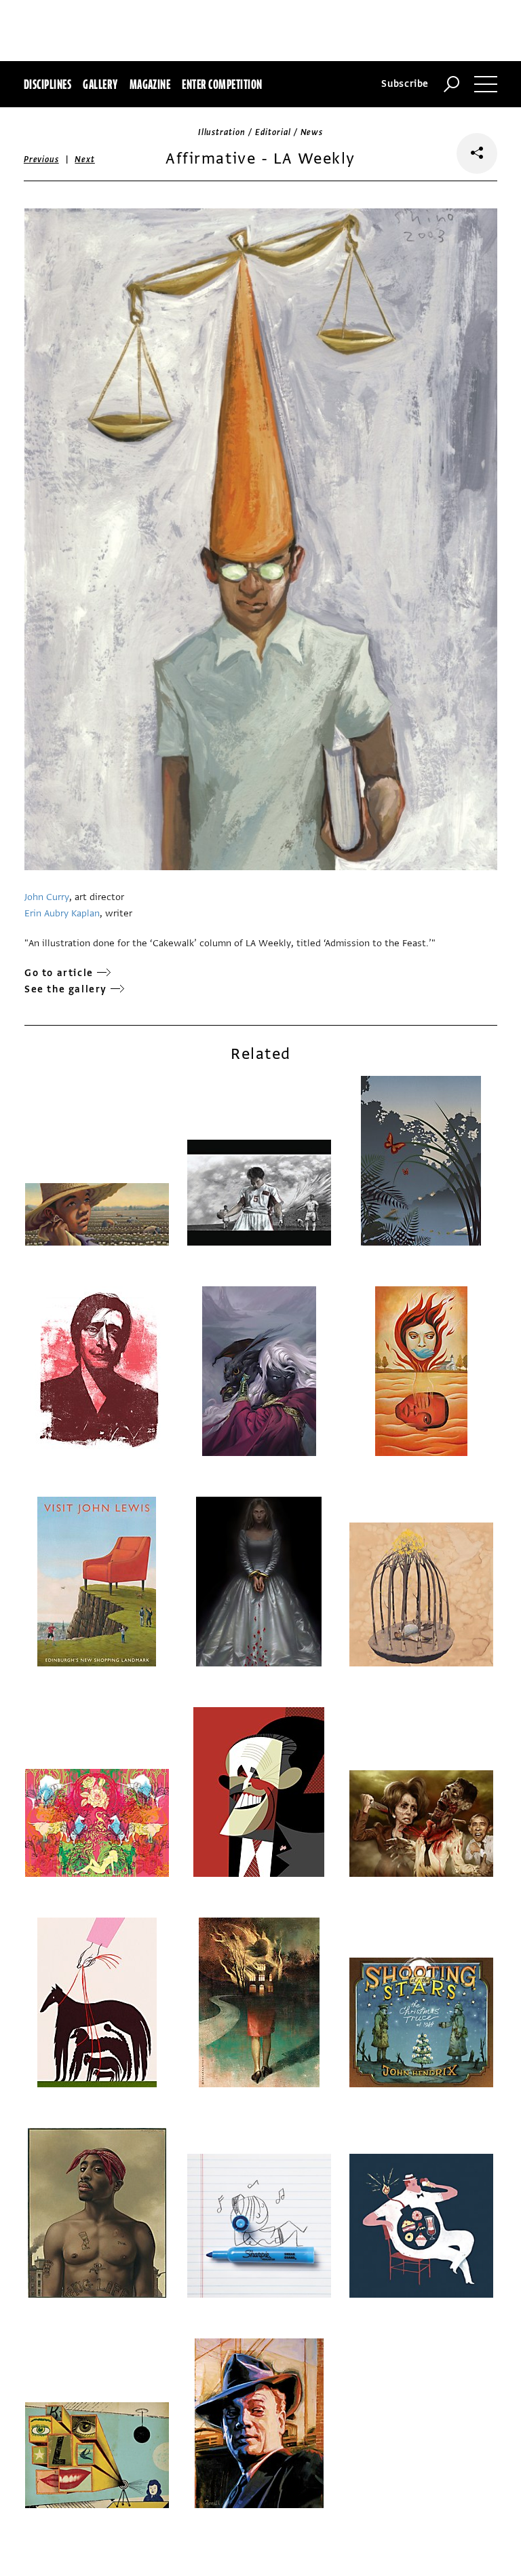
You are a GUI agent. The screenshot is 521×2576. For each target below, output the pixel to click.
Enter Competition (222, 84)
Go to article (59, 973)
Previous (41, 160)
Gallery (100, 84)
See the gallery (66, 989)
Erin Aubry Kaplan (62, 913)
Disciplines (47, 84)
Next (84, 160)
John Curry (47, 897)
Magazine (150, 84)
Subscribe (405, 84)
